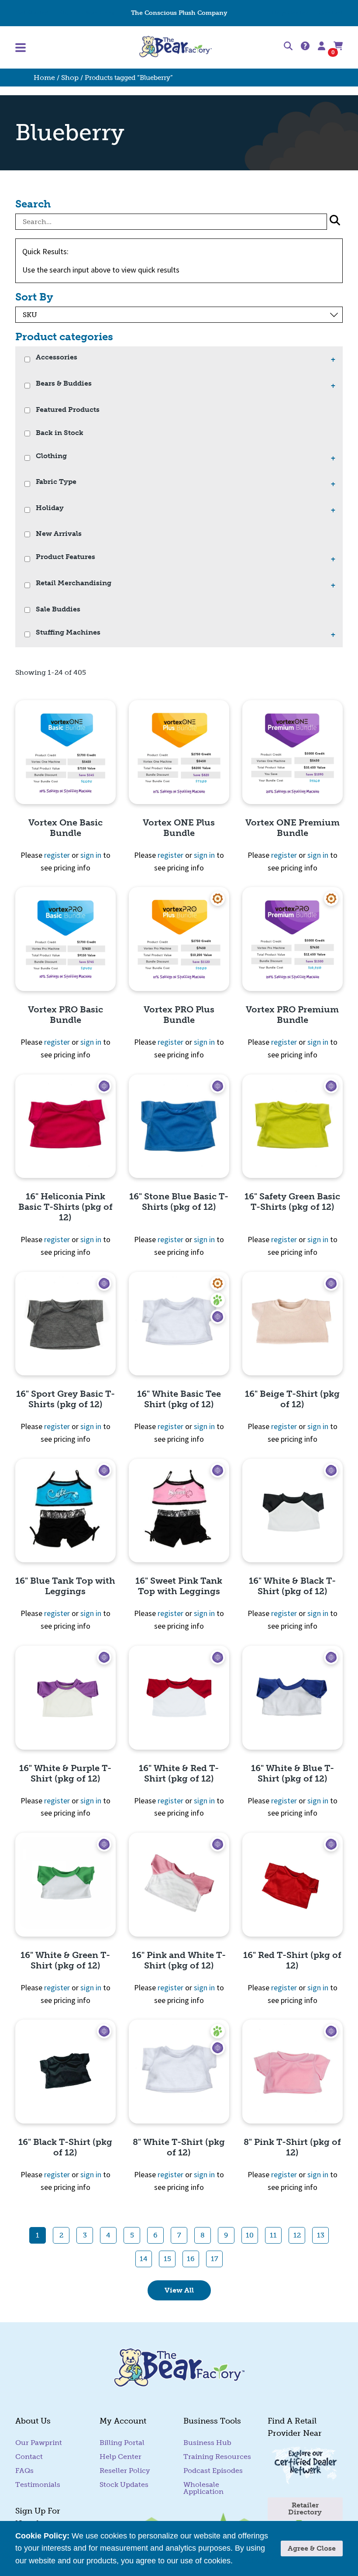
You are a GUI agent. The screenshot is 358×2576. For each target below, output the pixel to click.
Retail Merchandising (74, 583)
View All (179, 2290)
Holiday (50, 508)
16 (191, 2259)
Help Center (290, 13)
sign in (91, 855)
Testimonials (38, 2484)
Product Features (65, 557)
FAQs (24, 2471)
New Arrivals (59, 534)
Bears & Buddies (64, 384)
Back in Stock (60, 433)
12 (297, 2235)
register (57, 855)
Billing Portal (122, 2443)
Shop (70, 78)
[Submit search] (335, 222)
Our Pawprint (39, 2443)
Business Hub (207, 2443)
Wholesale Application (203, 2488)
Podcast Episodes (213, 2471)
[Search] (288, 48)
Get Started (32, 13)
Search (33, 204)
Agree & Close (312, 2548)
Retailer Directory (305, 2509)
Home (44, 78)
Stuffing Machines (87, 13)
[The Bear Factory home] (176, 47)
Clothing (51, 456)
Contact (331, 13)
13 (321, 2235)
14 (144, 2259)
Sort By (34, 297)
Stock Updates (124, 2484)
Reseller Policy (125, 2471)
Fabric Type (56, 482)
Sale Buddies (58, 609)
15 (167, 2259)
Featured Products (68, 410)
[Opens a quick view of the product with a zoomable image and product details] (65, 752)
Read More (254, 2561)
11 (273, 2235)
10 (250, 2235)
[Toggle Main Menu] (69, 48)
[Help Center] (305, 47)
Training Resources (217, 2457)
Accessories (57, 357)
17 (215, 2259)
